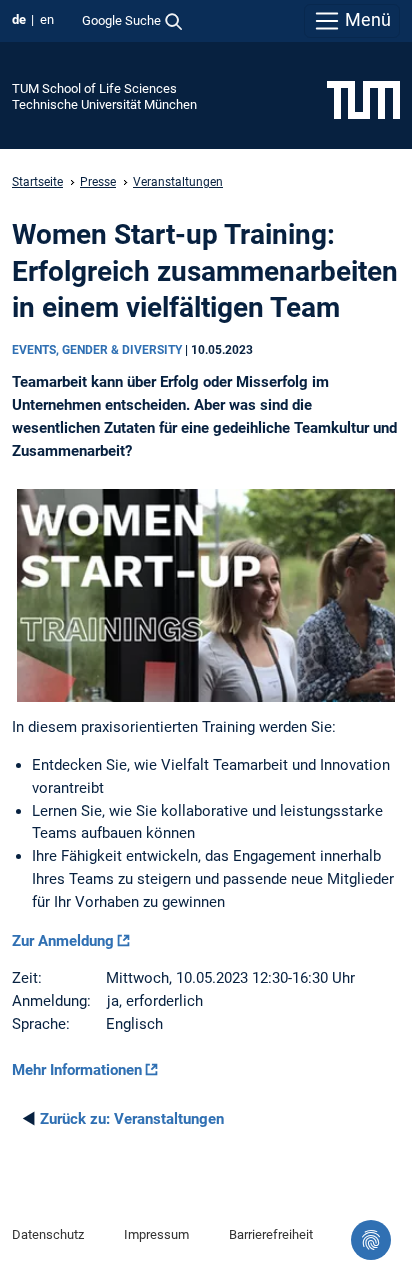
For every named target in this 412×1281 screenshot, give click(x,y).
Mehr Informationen (77, 1070)
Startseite (37, 182)
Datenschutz (48, 1234)
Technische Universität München (104, 104)
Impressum (156, 1234)
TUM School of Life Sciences (94, 88)
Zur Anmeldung (63, 941)
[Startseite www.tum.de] (363, 99)
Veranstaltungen (178, 182)
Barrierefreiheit (271, 1234)
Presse (98, 182)
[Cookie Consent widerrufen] (371, 1240)
